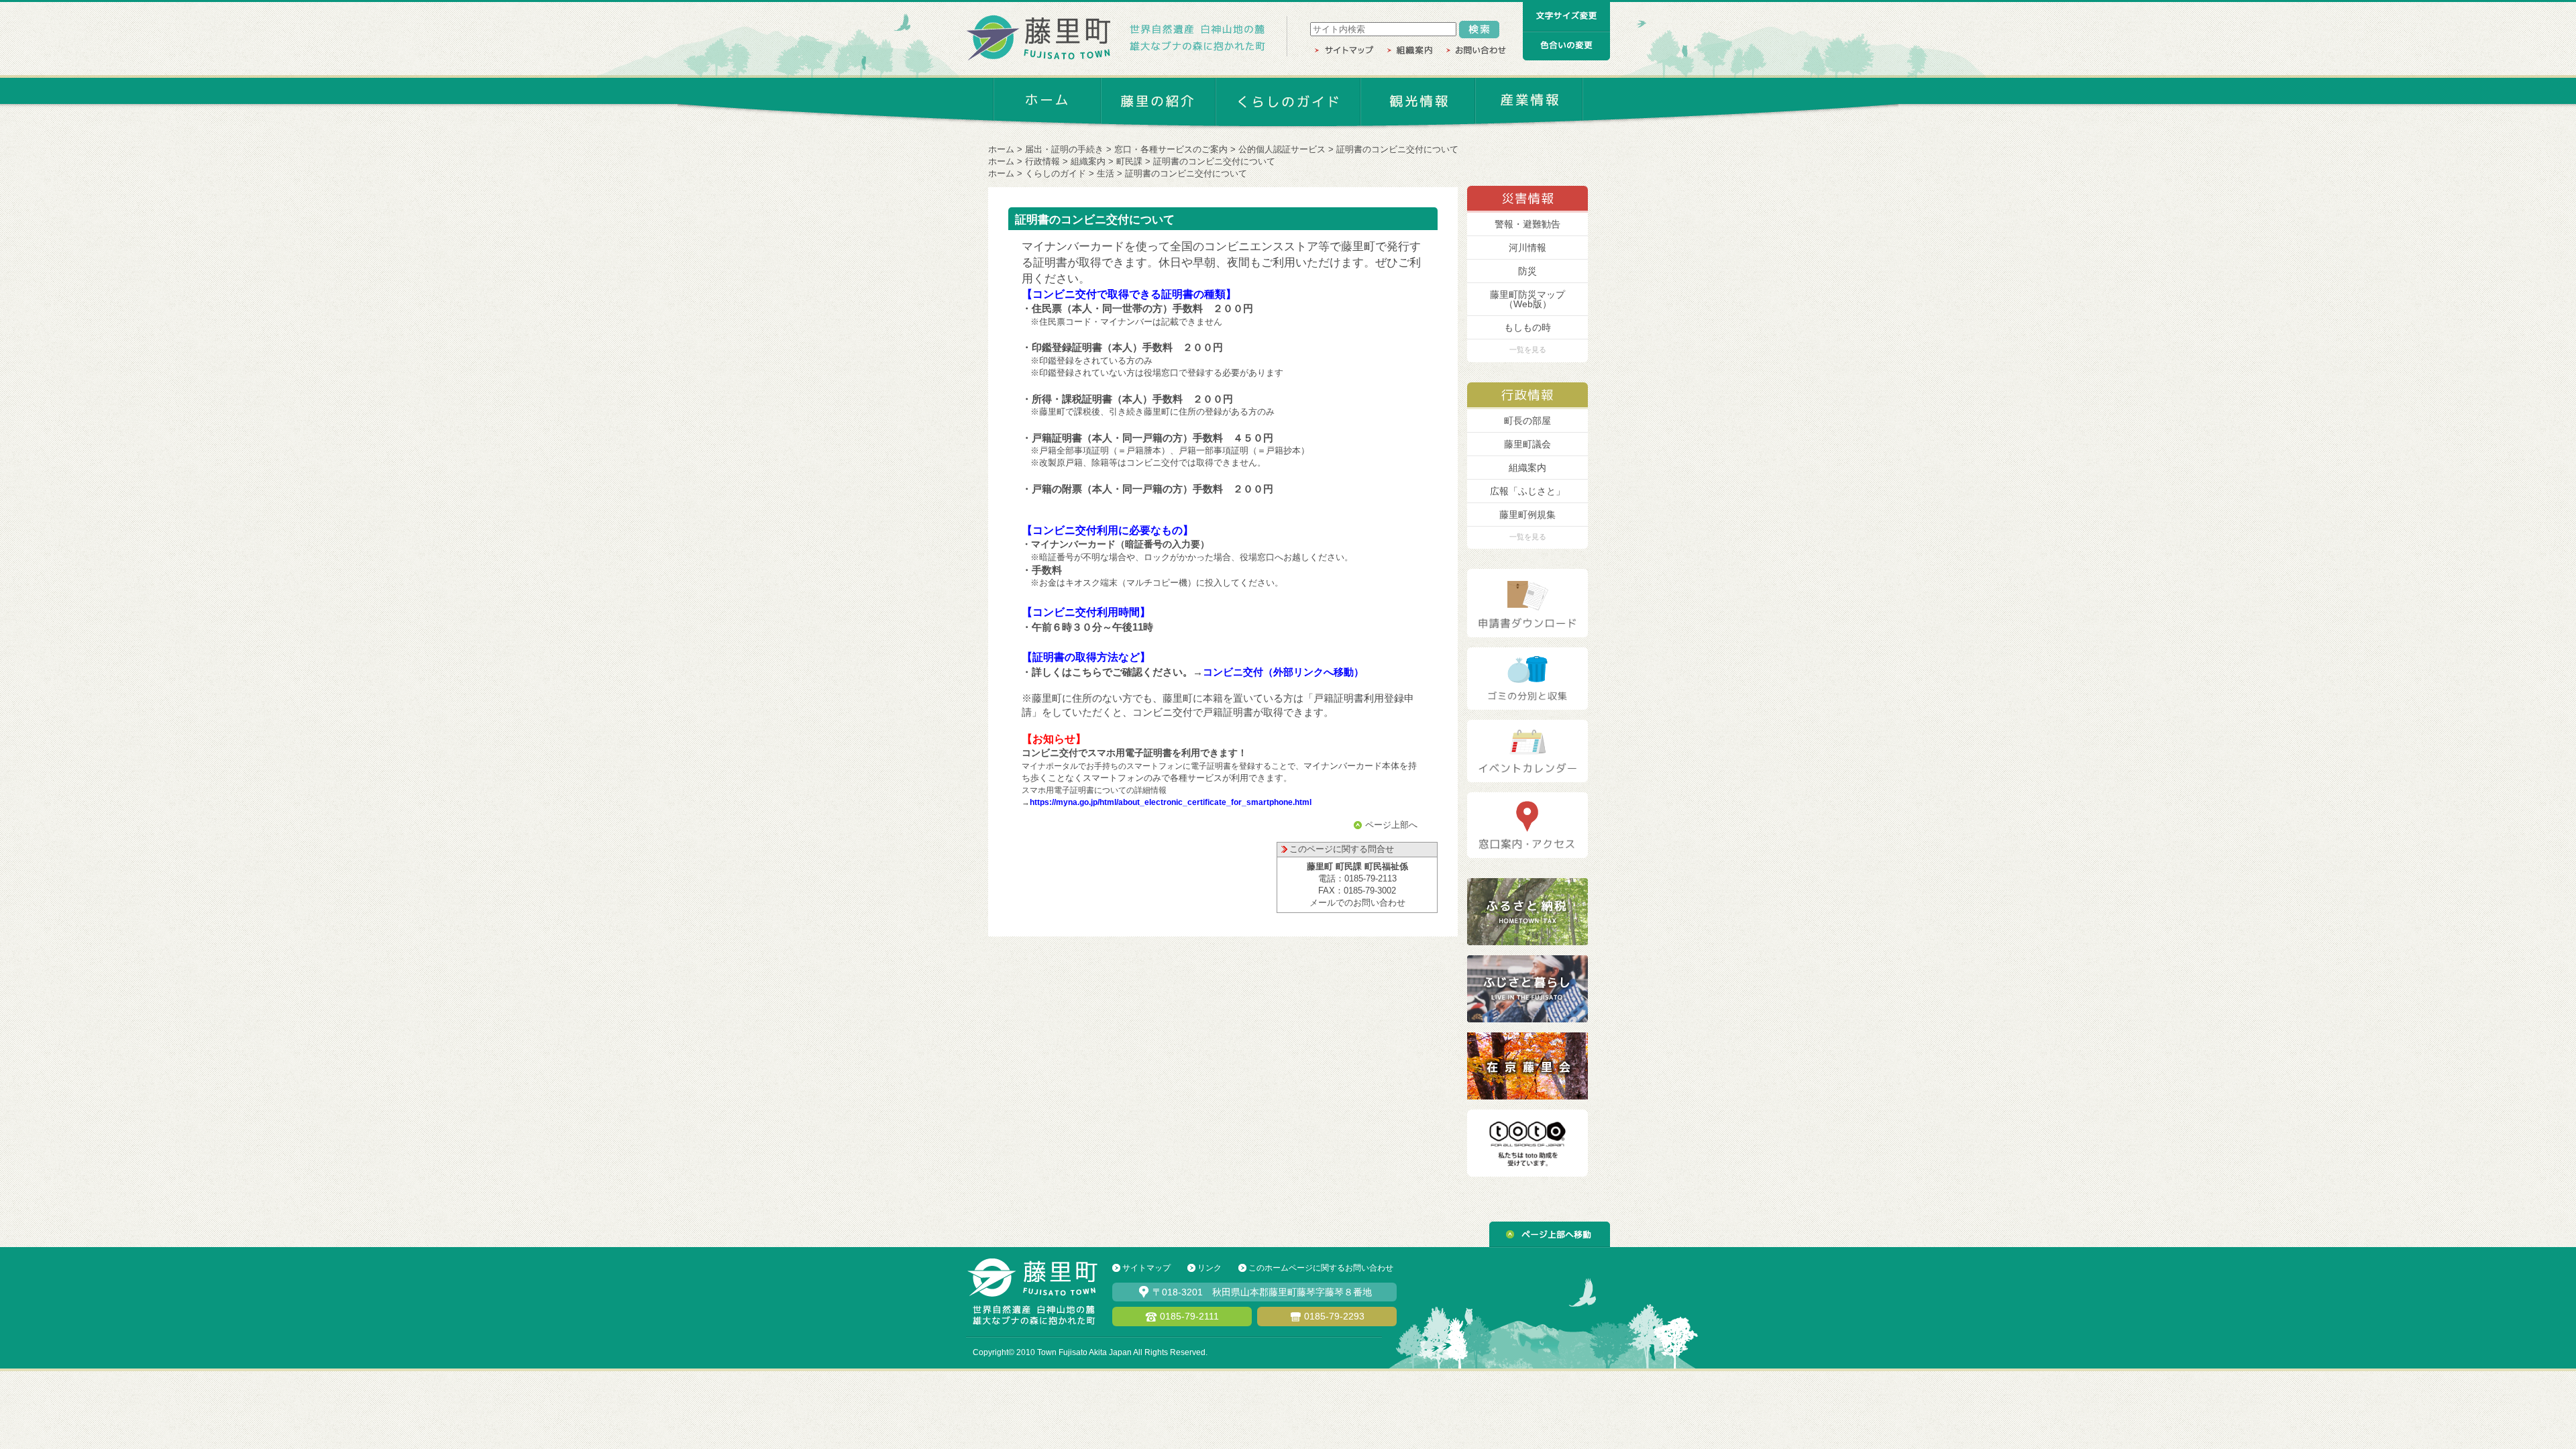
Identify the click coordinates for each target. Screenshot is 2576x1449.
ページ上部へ (1391, 825)
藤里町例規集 (1527, 515)
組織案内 (1088, 161)
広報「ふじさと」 (1527, 491)
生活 (1106, 173)
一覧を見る (1528, 350)
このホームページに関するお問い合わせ (1321, 1268)
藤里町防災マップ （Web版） (1527, 299)
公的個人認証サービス (1282, 149)
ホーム (1001, 149)
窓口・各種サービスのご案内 (1171, 149)
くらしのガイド (1056, 173)
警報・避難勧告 (1527, 224)
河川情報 (1527, 248)
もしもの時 (1527, 327)
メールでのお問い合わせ (1357, 903)
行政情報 (1042, 161)
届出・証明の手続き (1064, 149)
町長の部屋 (1527, 421)
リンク (1210, 1268)
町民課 (1129, 161)
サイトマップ (1146, 1268)
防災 (1527, 271)
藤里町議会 (1527, 444)
